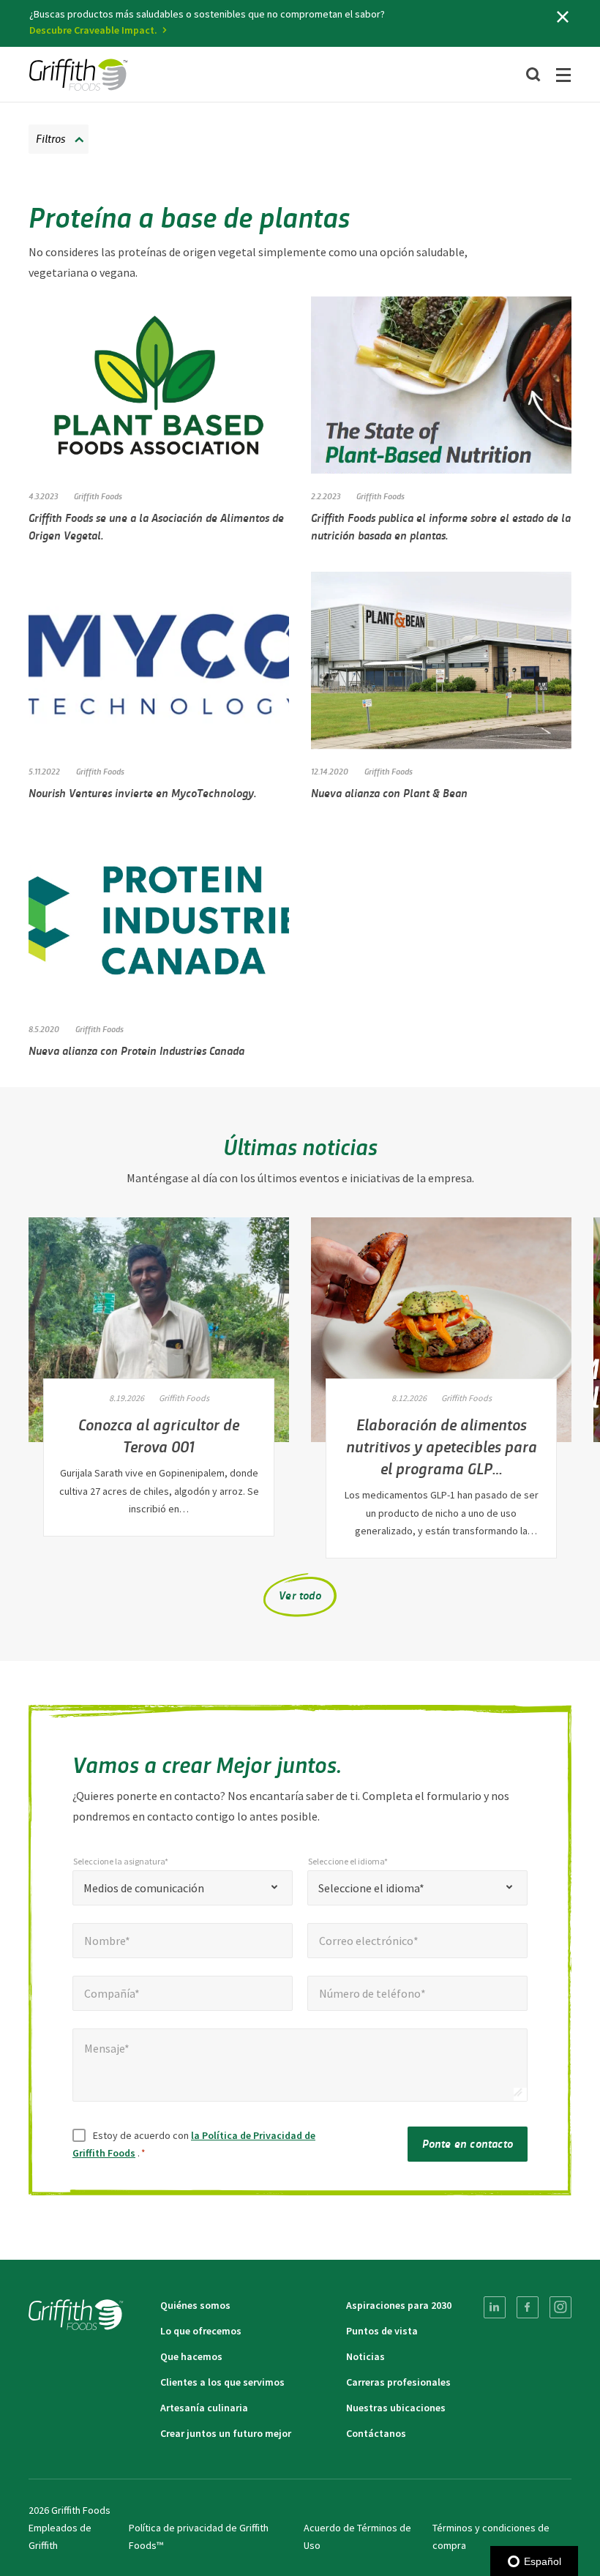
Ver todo (300, 1595)
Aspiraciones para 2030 (399, 2305)
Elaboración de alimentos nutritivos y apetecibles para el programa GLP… (442, 1446)
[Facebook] (528, 2307)
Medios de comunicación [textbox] (144, 1888)
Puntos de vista (382, 2331)
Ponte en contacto (468, 2143)
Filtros (50, 138)
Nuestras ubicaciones (396, 2408)
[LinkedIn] (495, 2307)
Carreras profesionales (398, 2382)
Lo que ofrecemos (201, 2331)
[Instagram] (560, 2307)
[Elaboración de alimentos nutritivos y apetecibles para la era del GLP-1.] (441, 1330)
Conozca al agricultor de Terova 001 (159, 1435)
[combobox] (183, 1888)
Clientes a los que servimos (222, 2382)
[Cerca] (563, 17)
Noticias (365, 2356)
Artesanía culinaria (204, 2408)
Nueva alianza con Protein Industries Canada (136, 1050)
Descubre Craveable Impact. (93, 30)
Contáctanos (376, 2433)
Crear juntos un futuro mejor (226, 2433)
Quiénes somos (195, 2305)
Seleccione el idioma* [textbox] (371, 1888)
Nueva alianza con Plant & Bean (389, 792)
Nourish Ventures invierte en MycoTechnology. (142, 792)
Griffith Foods (98, 496)
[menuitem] (495, 2307)
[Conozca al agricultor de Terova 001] (159, 1330)
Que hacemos (191, 2356)
